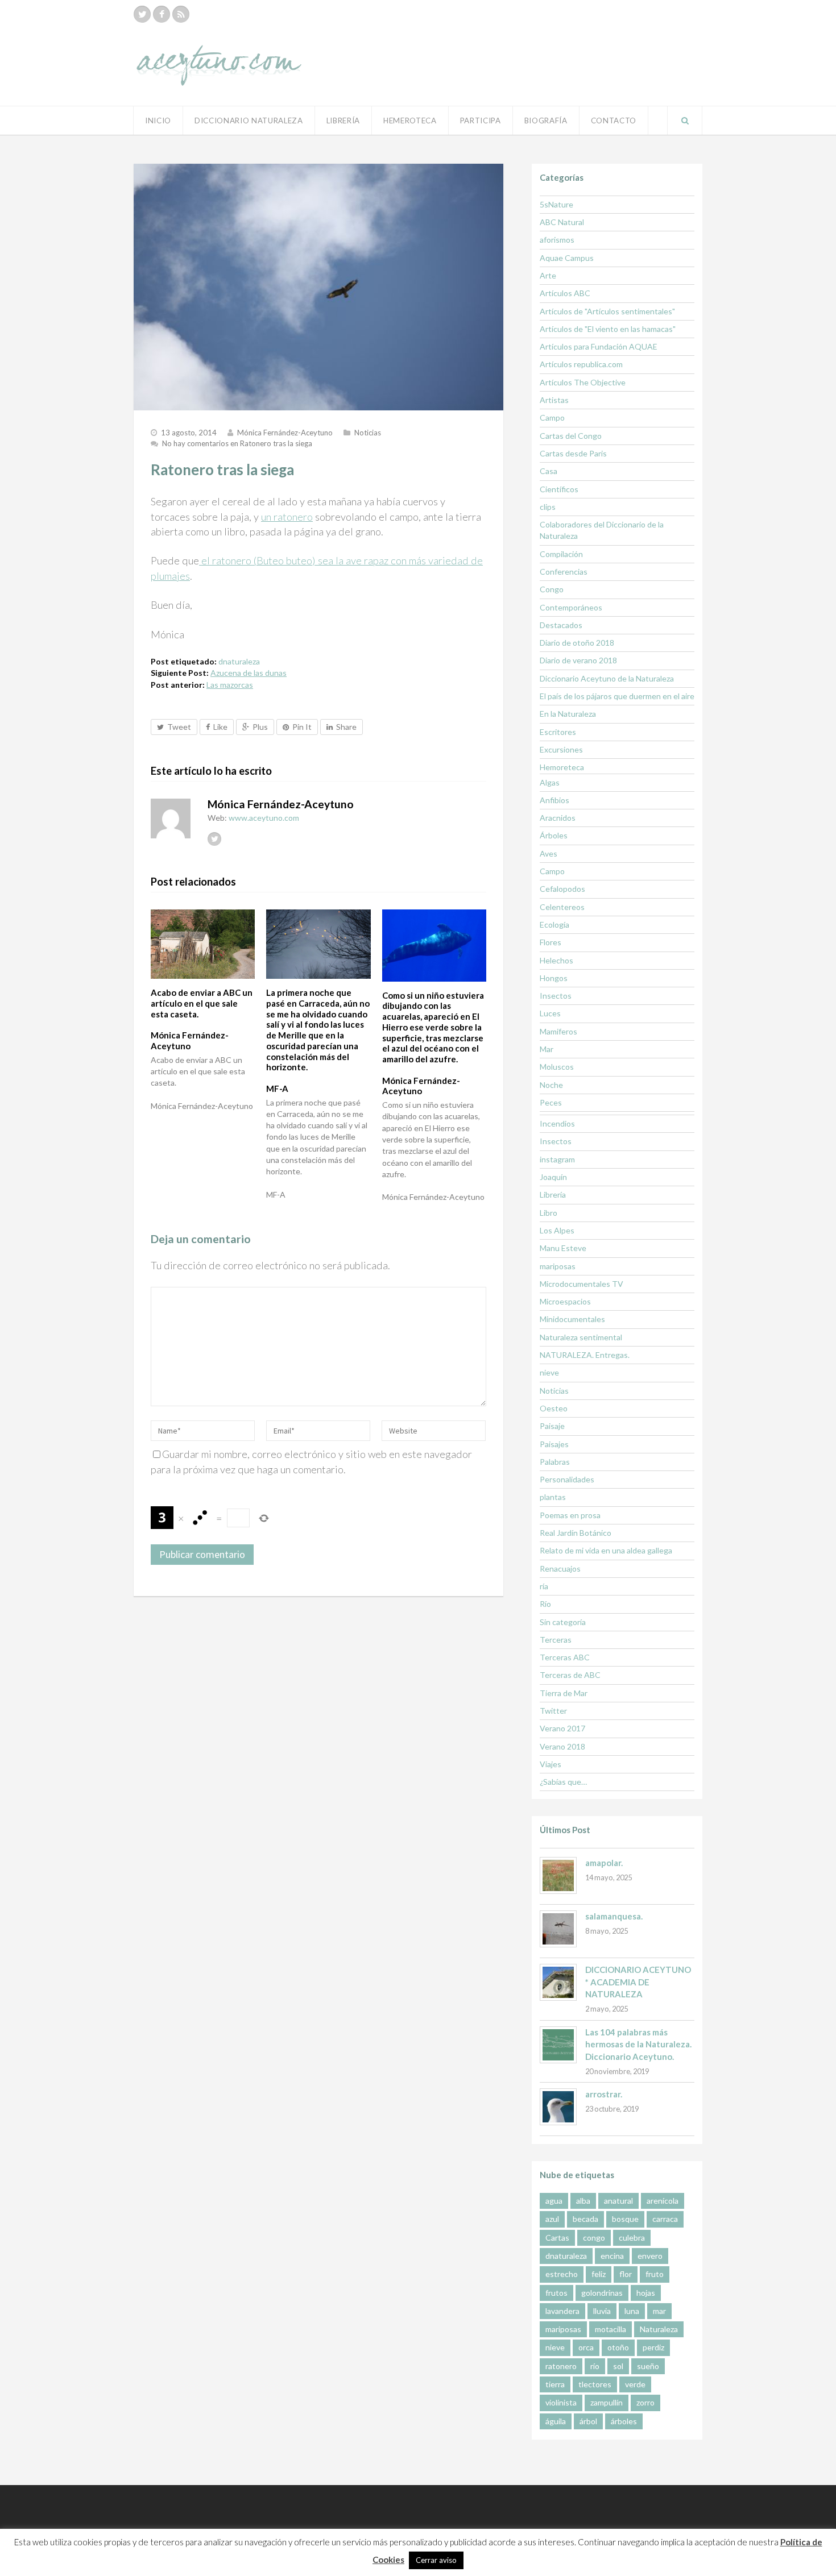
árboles (624, 2421)
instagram (557, 1159)
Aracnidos (558, 818)
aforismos (557, 240)
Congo (552, 589)
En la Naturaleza (568, 714)
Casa (549, 471)
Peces (551, 1102)
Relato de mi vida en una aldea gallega (606, 1550)
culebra (632, 2238)
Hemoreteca (562, 767)
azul (552, 2219)
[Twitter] (142, 14)
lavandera (562, 2311)
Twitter (553, 1711)
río (595, 2366)
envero (650, 2256)
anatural (618, 2201)
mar (659, 2311)
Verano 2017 (562, 1728)
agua (554, 2201)
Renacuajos (560, 1569)
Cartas (557, 2238)
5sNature (556, 204)
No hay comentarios (237, 443)
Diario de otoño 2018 (577, 643)
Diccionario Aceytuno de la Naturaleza (607, 678)
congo (594, 2238)
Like (220, 727)
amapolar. (604, 1863)
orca (586, 2347)
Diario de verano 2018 (578, 660)
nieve (549, 1372)
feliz (599, 2274)
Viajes (551, 1764)
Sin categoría (563, 1622)
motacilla (611, 2329)
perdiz (653, 2347)
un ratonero (287, 517)
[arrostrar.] (558, 2107)
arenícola (663, 2201)
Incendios (557, 1123)
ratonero (561, 2366)
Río (545, 1604)
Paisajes (554, 1444)
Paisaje (552, 1426)
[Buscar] (685, 121)
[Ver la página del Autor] (171, 818)
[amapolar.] (558, 1875)
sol (618, 2366)
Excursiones (561, 749)
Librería (343, 121)
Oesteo (554, 1408)
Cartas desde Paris (573, 453)
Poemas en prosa (570, 1515)
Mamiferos (558, 1031)
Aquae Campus (567, 258)
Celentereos (562, 907)
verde (635, 2384)
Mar (547, 1049)
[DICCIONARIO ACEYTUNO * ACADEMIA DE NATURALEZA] (558, 1982)
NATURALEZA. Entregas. (585, 1355)
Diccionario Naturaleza (249, 121)
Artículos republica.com (581, 364)
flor (626, 2274)
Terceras (556, 1640)
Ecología (554, 925)
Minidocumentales (572, 1319)
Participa (481, 121)
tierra (555, 2384)
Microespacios (565, 1301)
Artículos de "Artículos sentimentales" (607, 311)
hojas (646, 2293)
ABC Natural (562, 222)
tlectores (595, 2384)
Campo (552, 417)
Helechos (556, 960)
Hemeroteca (410, 121)
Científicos (559, 489)
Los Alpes (557, 1230)
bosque (625, 2219)
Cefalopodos (562, 889)
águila (556, 2421)
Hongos (554, 978)
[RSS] (181, 14)
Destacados (561, 625)
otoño (618, 2347)
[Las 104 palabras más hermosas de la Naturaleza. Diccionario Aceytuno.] (558, 2045)
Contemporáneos (571, 607)
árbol (588, 2421)
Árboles (554, 835)
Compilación (561, 554)
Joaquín (553, 1177)
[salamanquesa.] (558, 1929)
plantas (553, 1497)
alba (583, 2201)
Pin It (302, 727)
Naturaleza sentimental (581, 1337)
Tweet (179, 727)
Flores (551, 942)
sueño (648, 2366)
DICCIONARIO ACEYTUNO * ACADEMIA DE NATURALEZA (638, 1982)
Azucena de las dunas (249, 673)
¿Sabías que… (563, 1782)
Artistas (554, 400)
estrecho (562, 2274)
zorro (645, 2402)
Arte (548, 275)
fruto (655, 2274)
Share (346, 727)
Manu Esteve (563, 1248)
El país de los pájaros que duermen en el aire (617, 696)
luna (632, 2311)
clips (548, 507)
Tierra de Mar (564, 1693)
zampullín (607, 2402)
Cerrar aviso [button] (436, 2560)
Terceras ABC (565, 1657)
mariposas (558, 1266)
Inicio (158, 121)
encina (612, 2256)
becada (585, 2219)
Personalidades (567, 1479)
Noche (551, 1085)
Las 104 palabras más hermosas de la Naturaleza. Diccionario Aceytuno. (638, 2044)
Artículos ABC (565, 293)
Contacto (614, 121)
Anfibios (554, 800)
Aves (549, 853)
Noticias (368, 433)
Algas (550, 782)
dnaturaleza (239, 661)
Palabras (555, 1462)
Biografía (546, 121)
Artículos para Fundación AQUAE (599, 346)
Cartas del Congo (571, 436)
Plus (260, 727)
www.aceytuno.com (264, 818)
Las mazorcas (230, 685)
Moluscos (557, 1067)
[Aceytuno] (219, 53)
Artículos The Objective (583, 382)
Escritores (558, 732)
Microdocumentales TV (582, 1284)
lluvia (602, 2311)
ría (544, 1586)
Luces (550, 1013)
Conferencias (564, 572)
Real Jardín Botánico (576, 1533)
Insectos (556, 996)
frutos (556, 2293)
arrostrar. (604, 2094)
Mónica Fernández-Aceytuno (285, 433)
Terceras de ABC (570, 1675)
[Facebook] (162, 14)
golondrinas (602, 2293)
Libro (549, 1213)
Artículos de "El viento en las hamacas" (608, 329)
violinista (561, 2402)
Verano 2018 (562, 1746)
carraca (665, 2219)
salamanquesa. (614, 1916)
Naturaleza (659, 2329)
